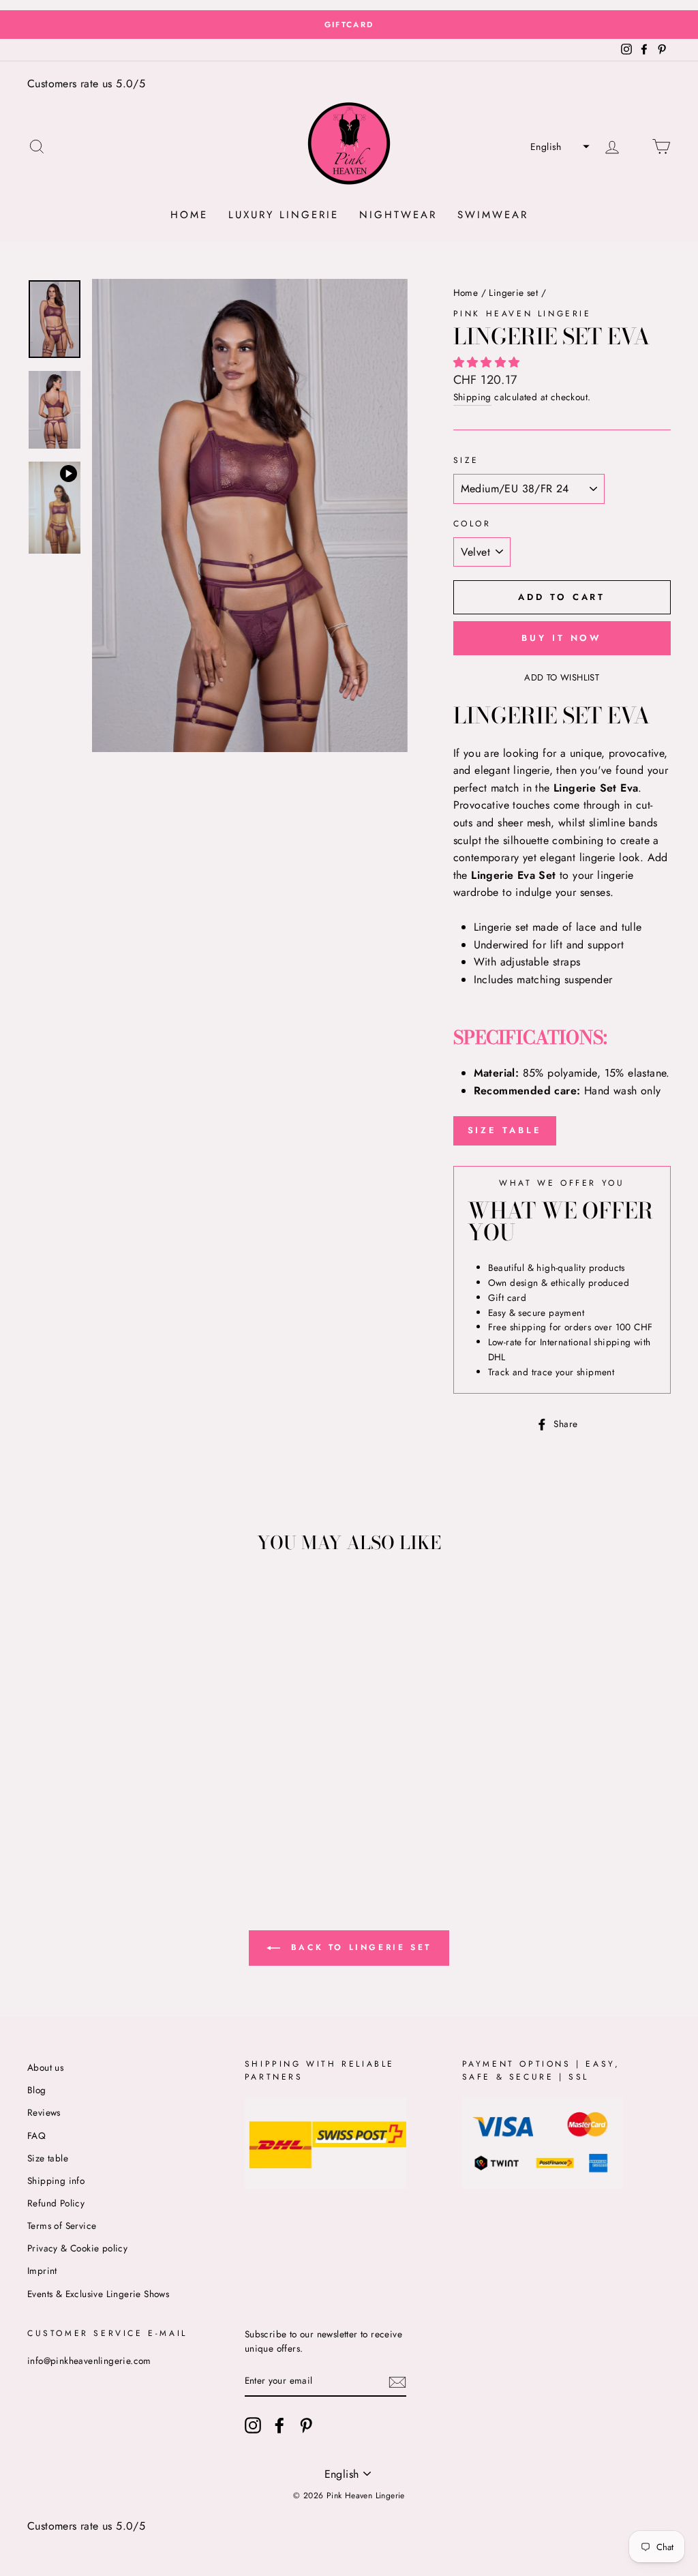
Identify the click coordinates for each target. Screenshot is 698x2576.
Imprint (42, 2271)
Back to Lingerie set (359, 1947)
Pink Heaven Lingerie (522, 314)
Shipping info (56, 2181)
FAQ (36, 2136)
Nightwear (398, 215)
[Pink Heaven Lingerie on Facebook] (279, 2425)
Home (189, 215)
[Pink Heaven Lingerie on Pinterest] (306, 2425)
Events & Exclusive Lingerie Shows (98, 2294)
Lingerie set (513, 293)
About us (45, 2067)
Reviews (44, 2112)
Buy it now (562, 638)
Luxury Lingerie (284, 215)
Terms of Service (62, 2226)
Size (466, 460)
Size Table (505, 1130)
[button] (558, 147)
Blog (37, 2090)
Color (472, 524)
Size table (48, 2158)
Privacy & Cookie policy (77, 2248)
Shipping (472, 397)
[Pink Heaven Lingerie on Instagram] (253, 2425)
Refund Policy (56, 2203)
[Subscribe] (397, 2382)
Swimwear (493, 215)
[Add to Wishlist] (38, 1598)
